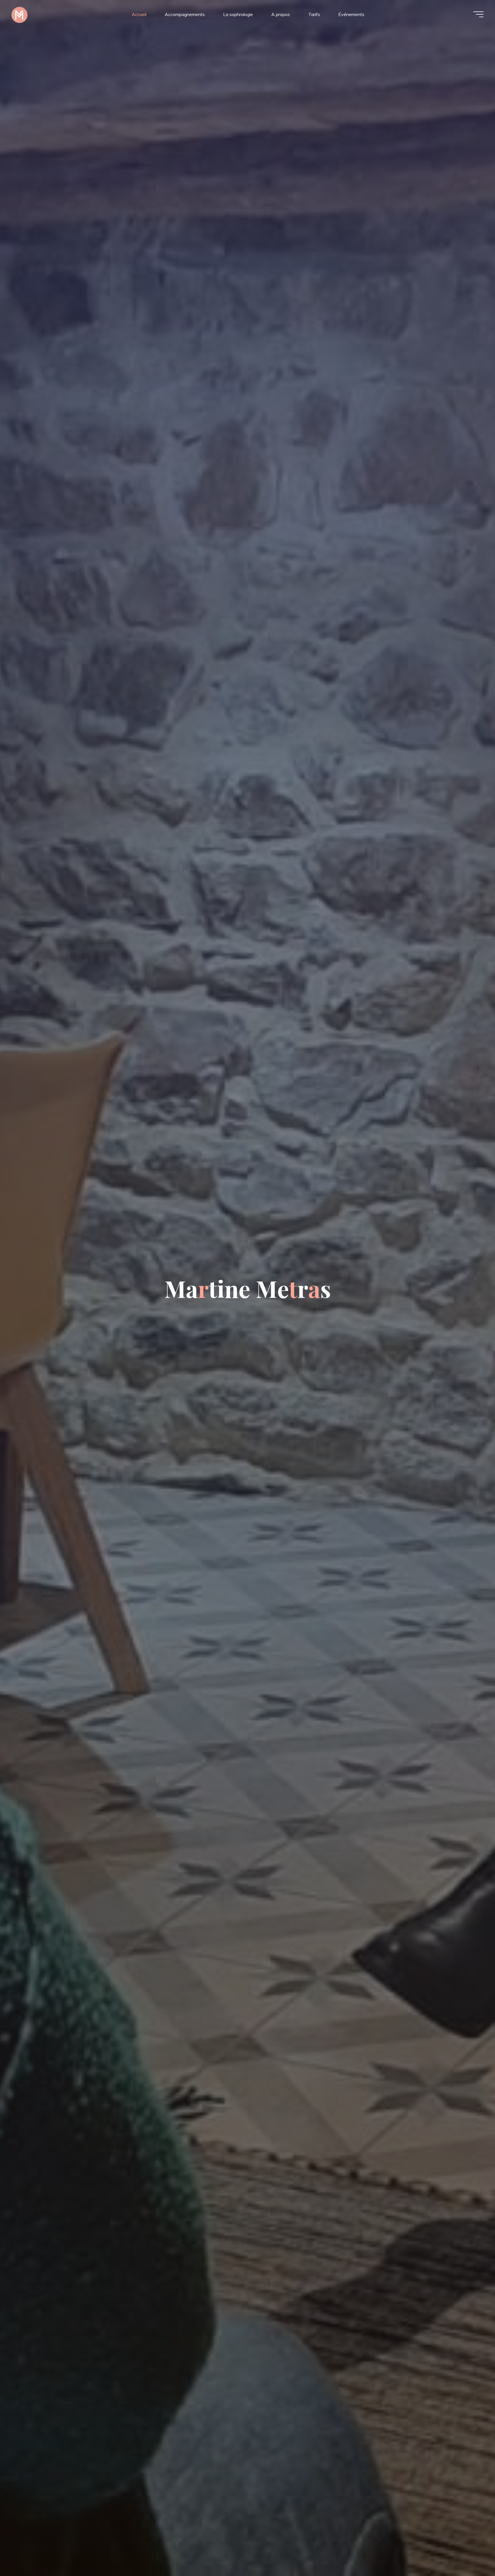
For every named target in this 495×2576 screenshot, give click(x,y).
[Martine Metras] (19, 14)
